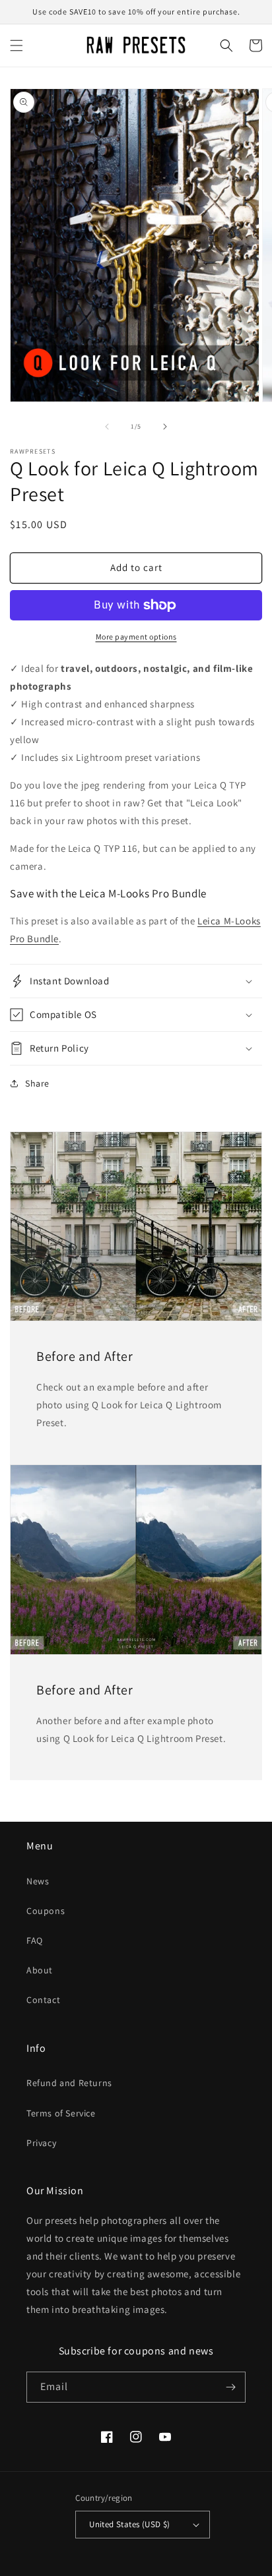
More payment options (136, 637)
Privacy (41, 2143)
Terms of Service (61, 2113)
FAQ (35, 1940)
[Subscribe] (230, 2387)
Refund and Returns (69, 2083)
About (40, 1970)
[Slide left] (107, 427)
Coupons (46, 1911)
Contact (43, 2000)
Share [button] (37, 1083)
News (38, 1881)
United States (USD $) (129, 2524)
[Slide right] (165, 427)
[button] (17, 45)
